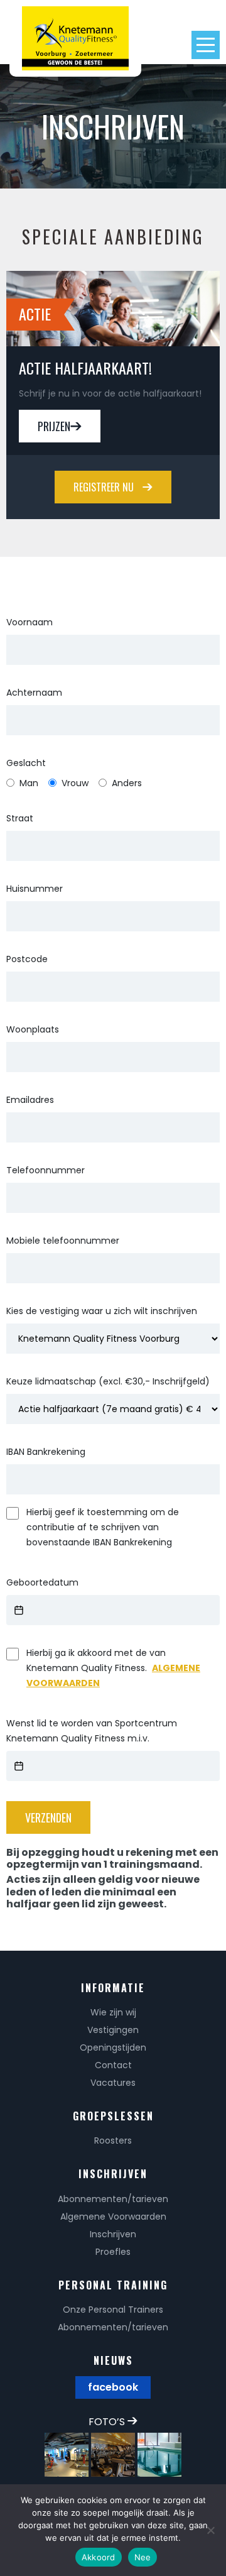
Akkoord (99, 2557)
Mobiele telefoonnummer (63, 1241)
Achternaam (34, 693)
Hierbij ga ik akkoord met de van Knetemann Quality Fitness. (113, 1668)
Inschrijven (113, 2234)
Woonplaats (33, 1029)
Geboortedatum (42, 1582)
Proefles (113, 2252)
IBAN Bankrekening (46, 1452)
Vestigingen (113, 2030)
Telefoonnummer (46, 1170)
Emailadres (30, 1100)
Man (29, 783)
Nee (143, 2557)
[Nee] (210, 2530)
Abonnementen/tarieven (113, 2199)
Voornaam (30, 622)
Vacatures (113, 2083)
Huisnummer (35, 889)
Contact (113, 2065)
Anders (127, 783)
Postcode (27, 959)
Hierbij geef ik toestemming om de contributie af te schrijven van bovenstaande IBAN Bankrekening (103, 1527)
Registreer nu (105, 487)
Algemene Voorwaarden (113, 2217)
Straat (20, 818)
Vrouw (75, 783)
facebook (113, 2387)
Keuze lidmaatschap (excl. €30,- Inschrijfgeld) (108, 1381)
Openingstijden (113, 2047)
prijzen (54, 426)
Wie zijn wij (113, 2012)
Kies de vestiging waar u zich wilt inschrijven (102, 1311)
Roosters (113, 2140)
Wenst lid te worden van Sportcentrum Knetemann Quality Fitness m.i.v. (92, 1731)
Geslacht (26, 763)
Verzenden (48, 1817)
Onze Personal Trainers (113, 2310)
